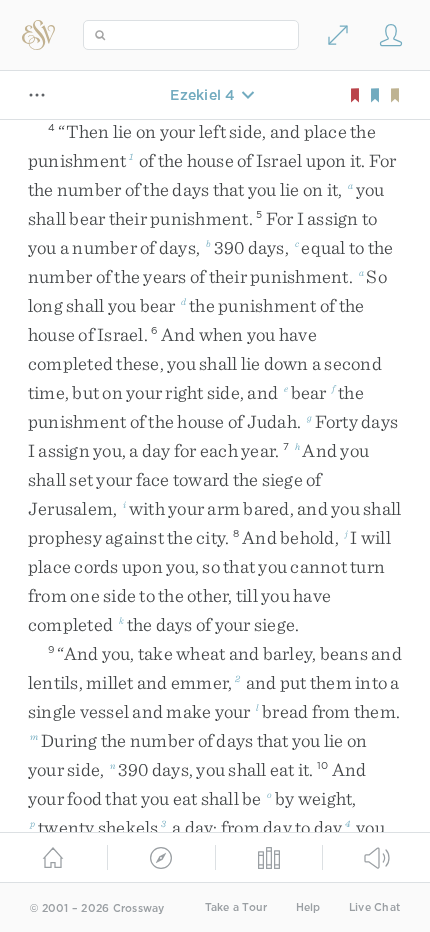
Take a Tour (236, 907)
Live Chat (374, 907)
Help (308, 907)
